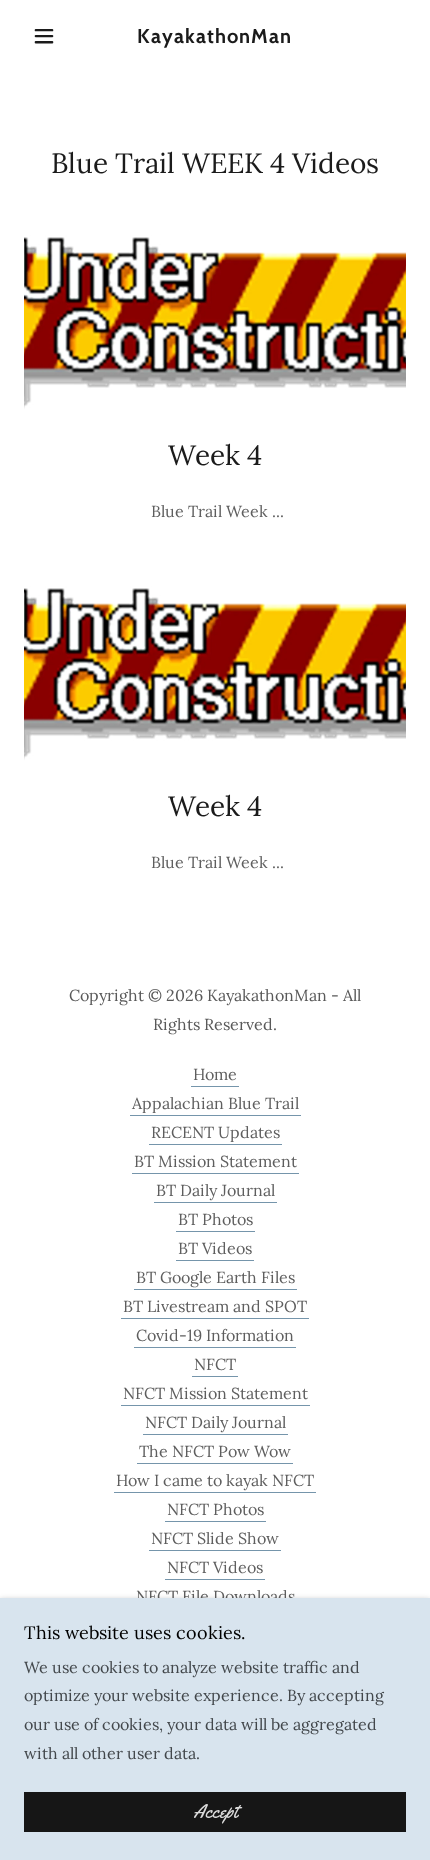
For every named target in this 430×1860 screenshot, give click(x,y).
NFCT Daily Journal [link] (215, 1422)
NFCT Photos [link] (215, 1509)
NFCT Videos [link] (215, 1567)
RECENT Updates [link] (215, 1132)
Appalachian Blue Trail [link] (215, 1103)
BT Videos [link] (215, 1248)
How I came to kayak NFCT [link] (215, 1480)
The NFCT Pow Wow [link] (215, 1451)
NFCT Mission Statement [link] (215, 1393)
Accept (215, 1812)
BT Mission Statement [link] (215, 1161)
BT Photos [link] (215, 1219)
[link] (214, 36)
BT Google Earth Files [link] (215, 1277)
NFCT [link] (215, 1364)
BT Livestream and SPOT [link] (215, 1306)
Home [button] (215, 1074)
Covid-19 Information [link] (215, 1335)
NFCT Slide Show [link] (215, 1538)
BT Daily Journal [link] (215, 1190)
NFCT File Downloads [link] (215, 1596)
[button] (52, 36)
